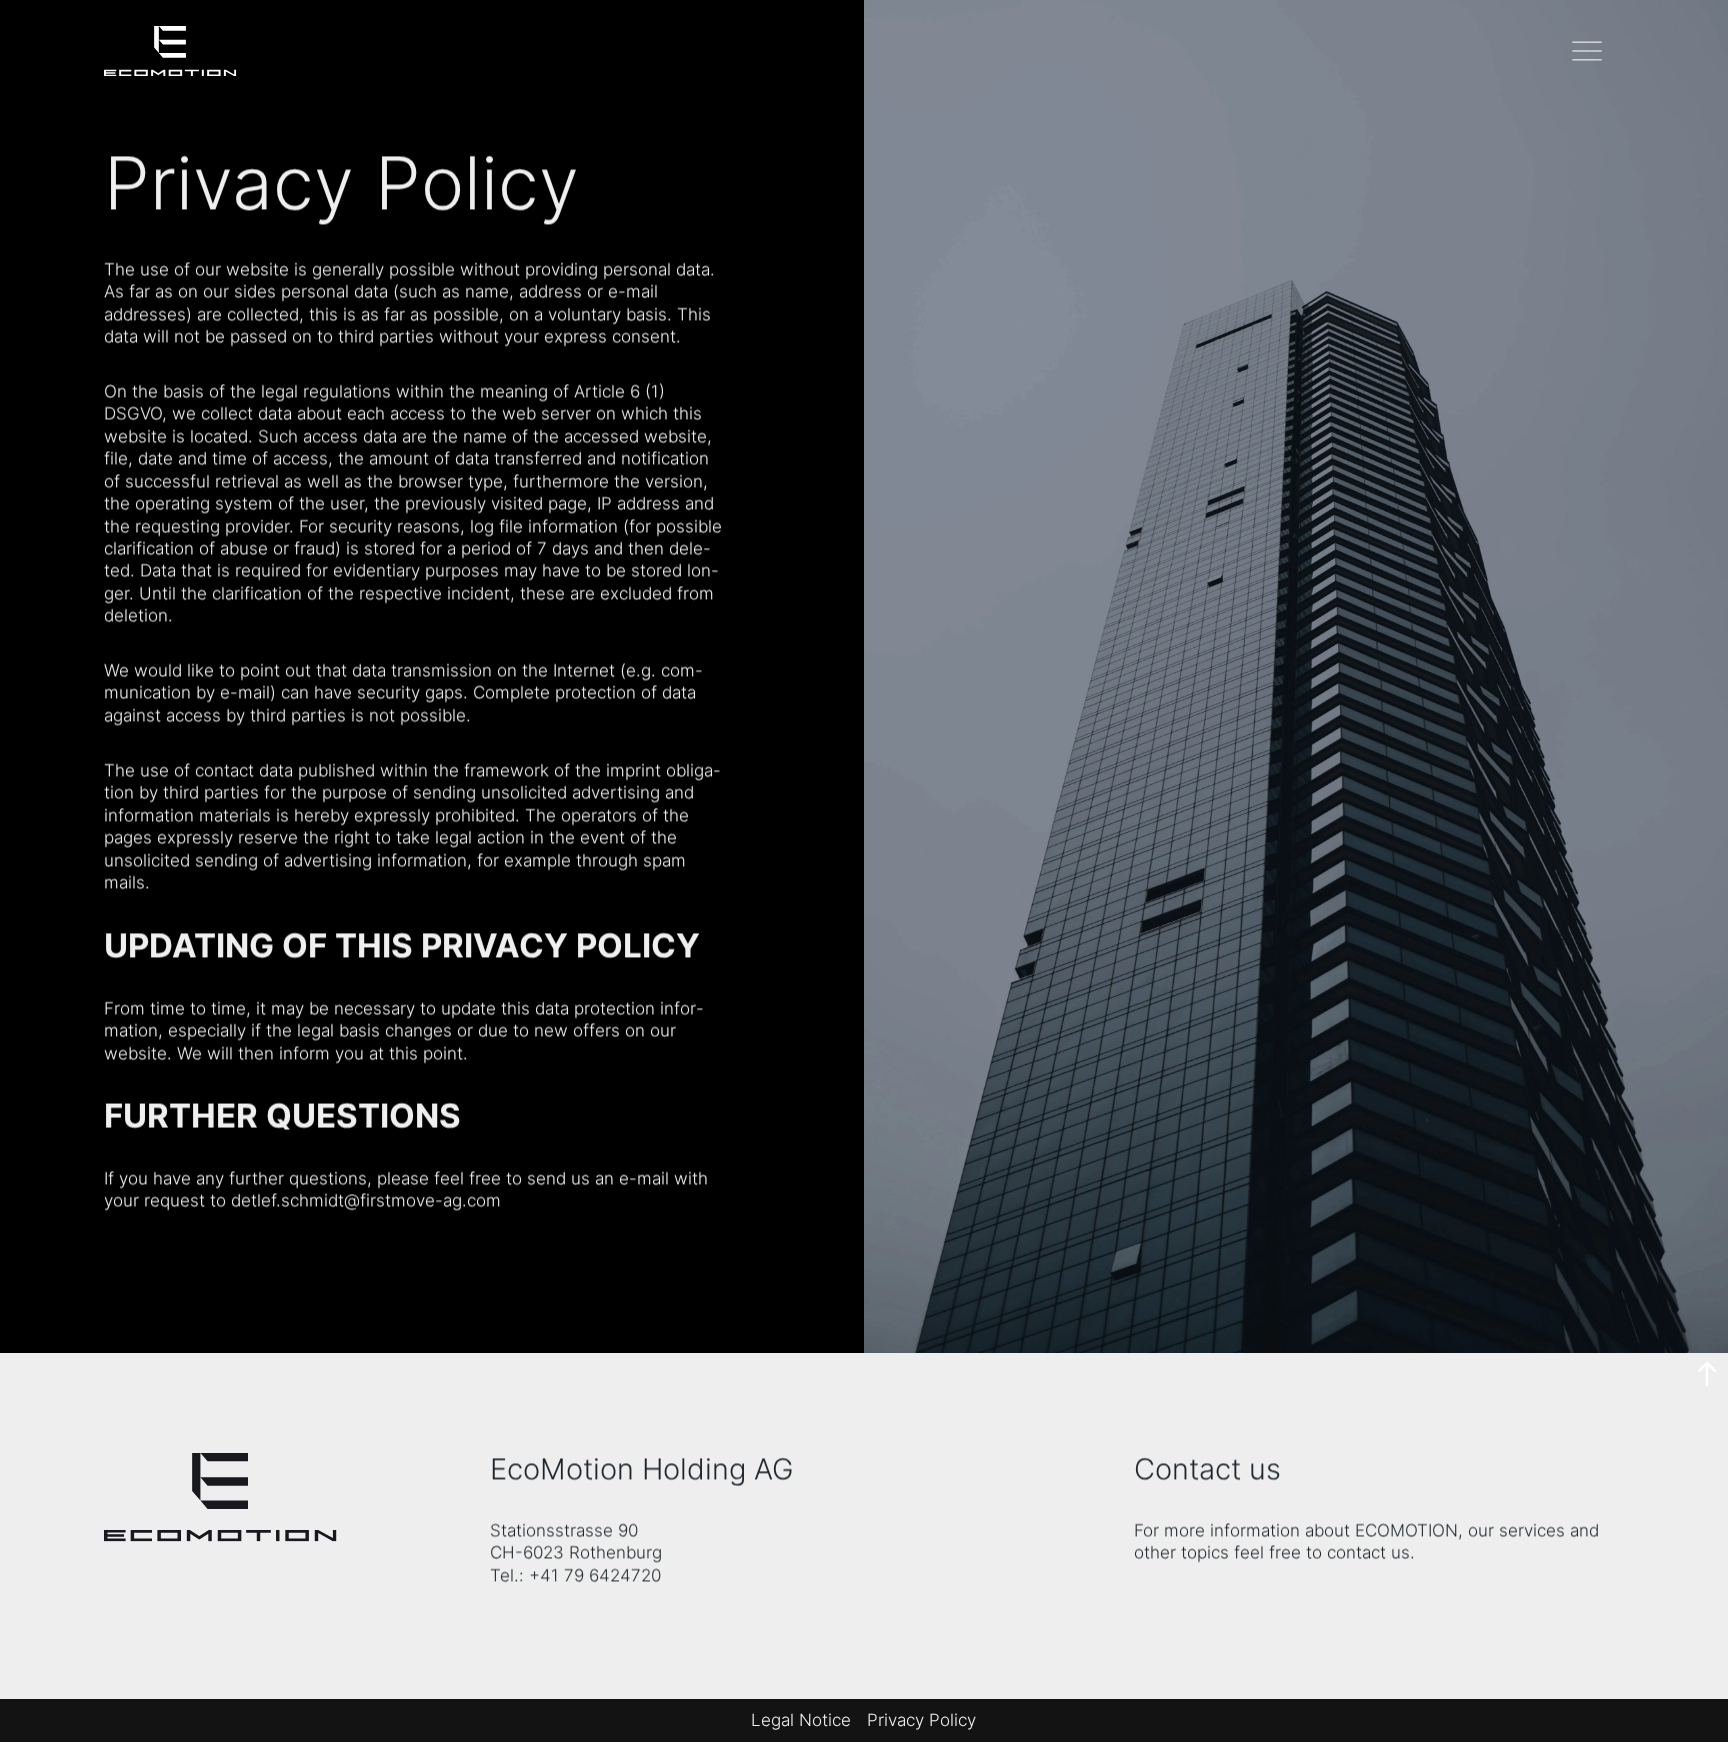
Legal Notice (801, 1719)
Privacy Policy (921, 1719)
